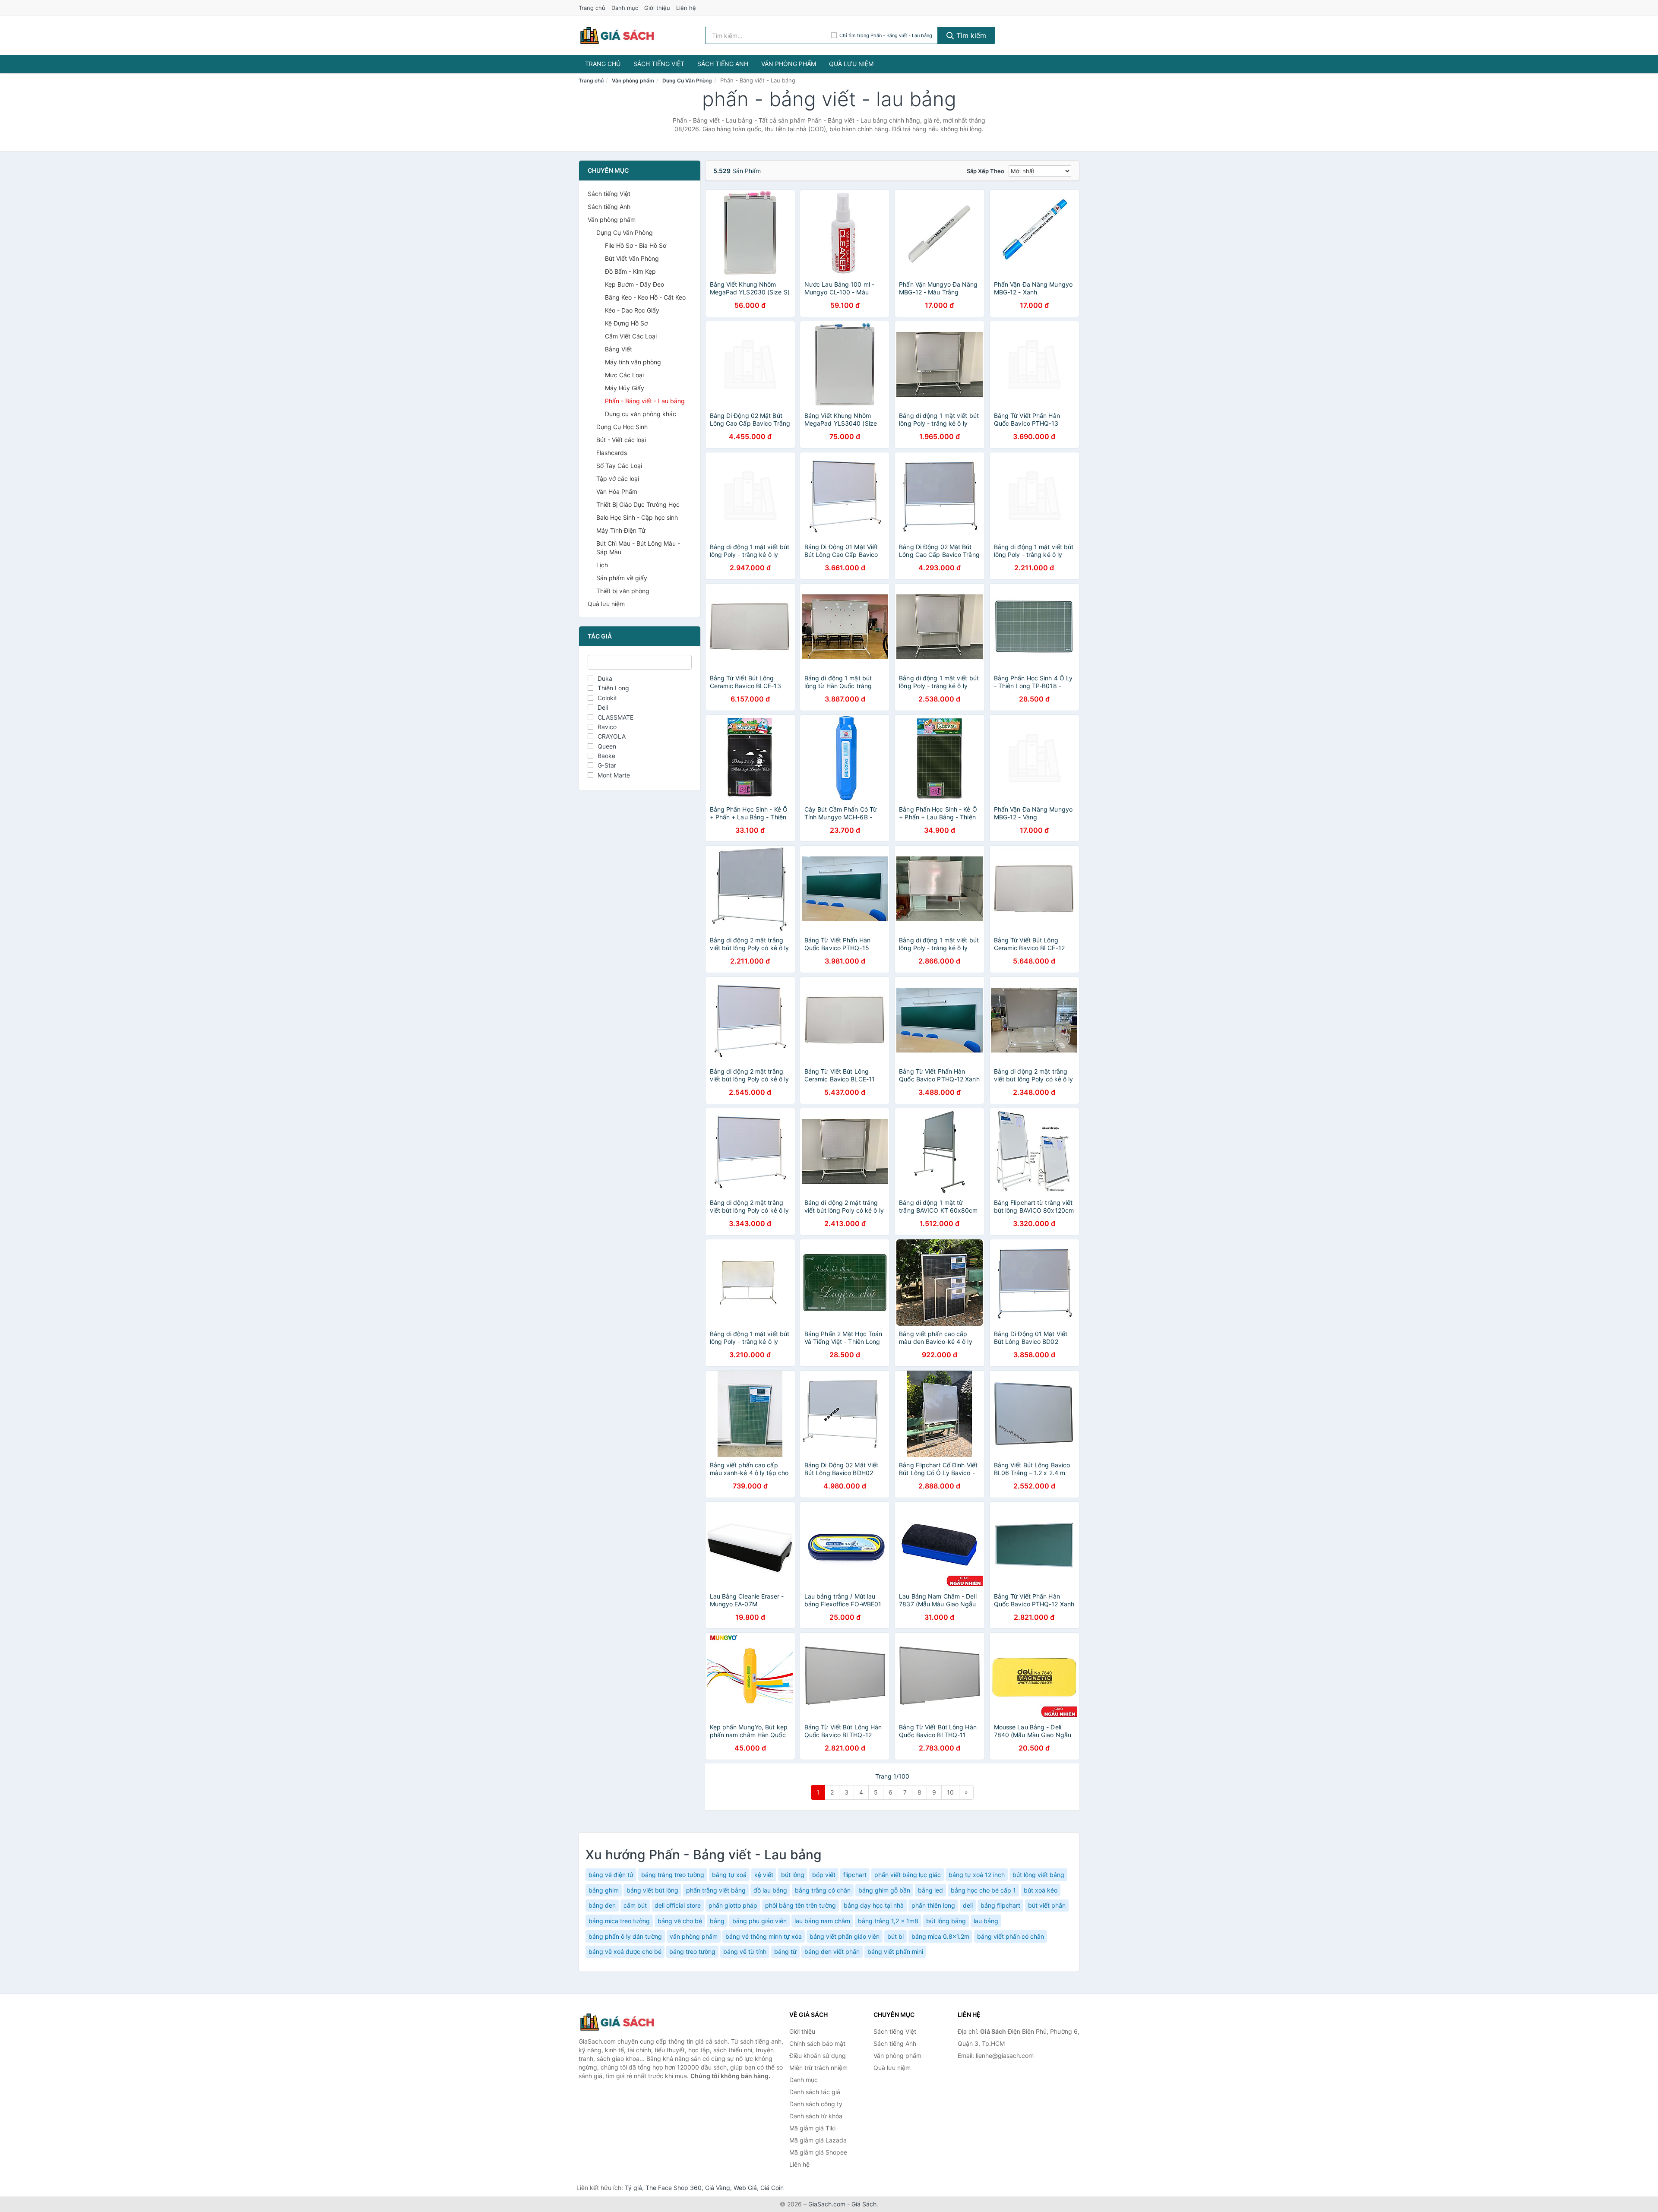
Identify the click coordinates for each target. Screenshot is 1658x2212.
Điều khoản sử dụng (818, 2056)
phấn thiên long (933, 1905)
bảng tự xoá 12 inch (977, 1875)
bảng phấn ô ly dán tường (625, 1936)
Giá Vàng (718, 2188)
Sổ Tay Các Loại (619, 466)
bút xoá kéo (1041, 1890)
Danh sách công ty (816, 2104)
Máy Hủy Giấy (625, 388)
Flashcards (612, 453)
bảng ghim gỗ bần (884, 1890)
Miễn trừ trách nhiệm (818, 2068)
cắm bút (635, 1905)
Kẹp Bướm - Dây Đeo (634, 284)
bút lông (793, 1875)
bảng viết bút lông (652, 1890)
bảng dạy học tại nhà (874, 1905)
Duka (605, 678)
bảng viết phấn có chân (1011, 1936)
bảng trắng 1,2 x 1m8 (888, 1921)
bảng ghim (604, 1890)
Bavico (607, 727)
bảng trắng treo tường (673, 1875)
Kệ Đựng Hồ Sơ (626, 323)
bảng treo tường (692, 1951)
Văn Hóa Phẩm (617, 491)
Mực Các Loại (624, 375)
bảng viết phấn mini (895, 1951)
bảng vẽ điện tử (611, 1875)
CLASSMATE (615, 717)
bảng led (930, 1890)
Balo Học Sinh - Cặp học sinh (637, 517)
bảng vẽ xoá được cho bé (625, 1951)
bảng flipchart (1000, 1905)
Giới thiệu (657, 8)
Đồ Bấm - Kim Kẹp (630, 271)
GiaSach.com (827, 2204)
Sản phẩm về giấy (622, 578)
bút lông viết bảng (1038, 1875)
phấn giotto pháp (733, 1905)
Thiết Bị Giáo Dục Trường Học (638, 504)
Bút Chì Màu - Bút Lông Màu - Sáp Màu (638, 548)
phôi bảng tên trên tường (801, 1905)
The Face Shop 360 (674, 2188)
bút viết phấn (1047, 1905)
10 (950, 1792)
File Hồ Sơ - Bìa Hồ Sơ (636, 245)
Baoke (606, 756)
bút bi (895, 1936)
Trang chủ (592, 8)
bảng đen (602, 1905)
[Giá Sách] (622, 2022)
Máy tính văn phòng (633, 362)
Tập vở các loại (618, 479)
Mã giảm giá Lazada (818, 2140)
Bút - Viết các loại (621, 440)
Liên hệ (686, 8)
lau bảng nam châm (822, 1921)
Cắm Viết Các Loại (631, 336)
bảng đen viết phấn (832, 1951)
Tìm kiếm (970, 35)
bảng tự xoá (729, 1875)
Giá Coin (772, 2188)
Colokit (607, 698)
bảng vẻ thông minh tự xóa (764, 1936)
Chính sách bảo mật (817, 2043)
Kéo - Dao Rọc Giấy (632, 310)
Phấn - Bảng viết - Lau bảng (645, 401)
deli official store (678, 1905)
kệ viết (764, 1875)
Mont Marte (614, 775)
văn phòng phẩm (694, 1936)
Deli (603, 707)
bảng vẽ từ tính (745, 1951)
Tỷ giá (633, 2188)
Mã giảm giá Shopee (818, 2152)
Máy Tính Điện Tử (621, 530)
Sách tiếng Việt (659, 64)
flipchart (855, 1875)
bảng (717, 1921)
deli (968, 1905)
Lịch (602, 565)
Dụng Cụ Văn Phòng (687, 81)
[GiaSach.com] (617, 35)
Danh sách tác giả (815, 2092)
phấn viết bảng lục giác (908, 1875)
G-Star (607, 765)
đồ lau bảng (770, 1890)
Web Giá (745, 2188)
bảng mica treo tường (619, 1921)
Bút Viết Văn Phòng (632, 258)
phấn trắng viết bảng (716, 1890)
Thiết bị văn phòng (623, 591)
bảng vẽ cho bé (680, 1921)
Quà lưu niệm (851, 64)
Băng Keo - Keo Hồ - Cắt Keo (645, 297)
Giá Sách (864, 2204)
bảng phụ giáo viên (759, 1921)
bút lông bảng (946, 1921)
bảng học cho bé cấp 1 (983, 1890)
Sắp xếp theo (986, 171)
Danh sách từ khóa (816, 2116)
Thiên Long (613, 688)
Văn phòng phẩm (789, 64)
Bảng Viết (619, 349)
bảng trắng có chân (823, 1890)
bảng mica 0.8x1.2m (940, 1936)
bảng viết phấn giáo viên (845, 1936)
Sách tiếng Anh (723, 64)
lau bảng (986, 1921)
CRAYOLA (612, 736)
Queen (607, 746)
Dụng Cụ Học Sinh (622, 427)
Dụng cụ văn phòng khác (641, 414)
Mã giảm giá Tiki (812, 2128)
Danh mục (625, 8)
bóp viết (824, 1875)
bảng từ (785, 1951)
